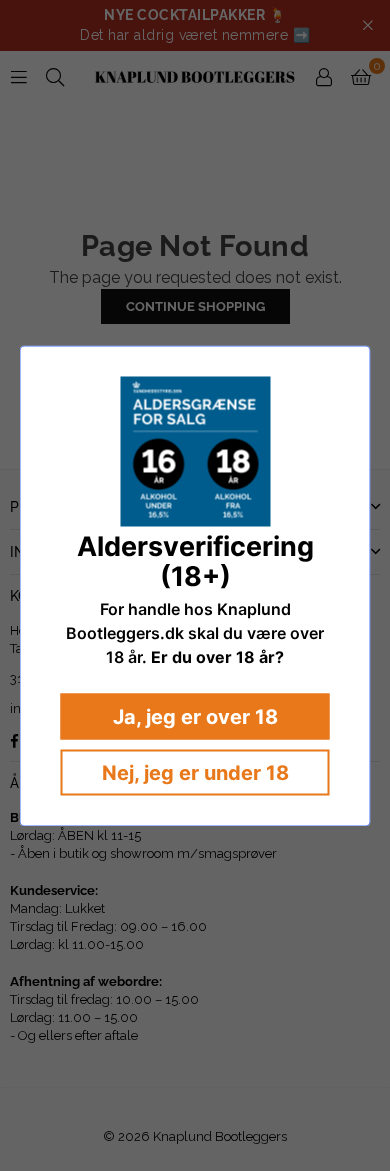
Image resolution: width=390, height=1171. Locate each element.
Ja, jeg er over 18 (195, 716)
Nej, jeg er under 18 (195, 772)
